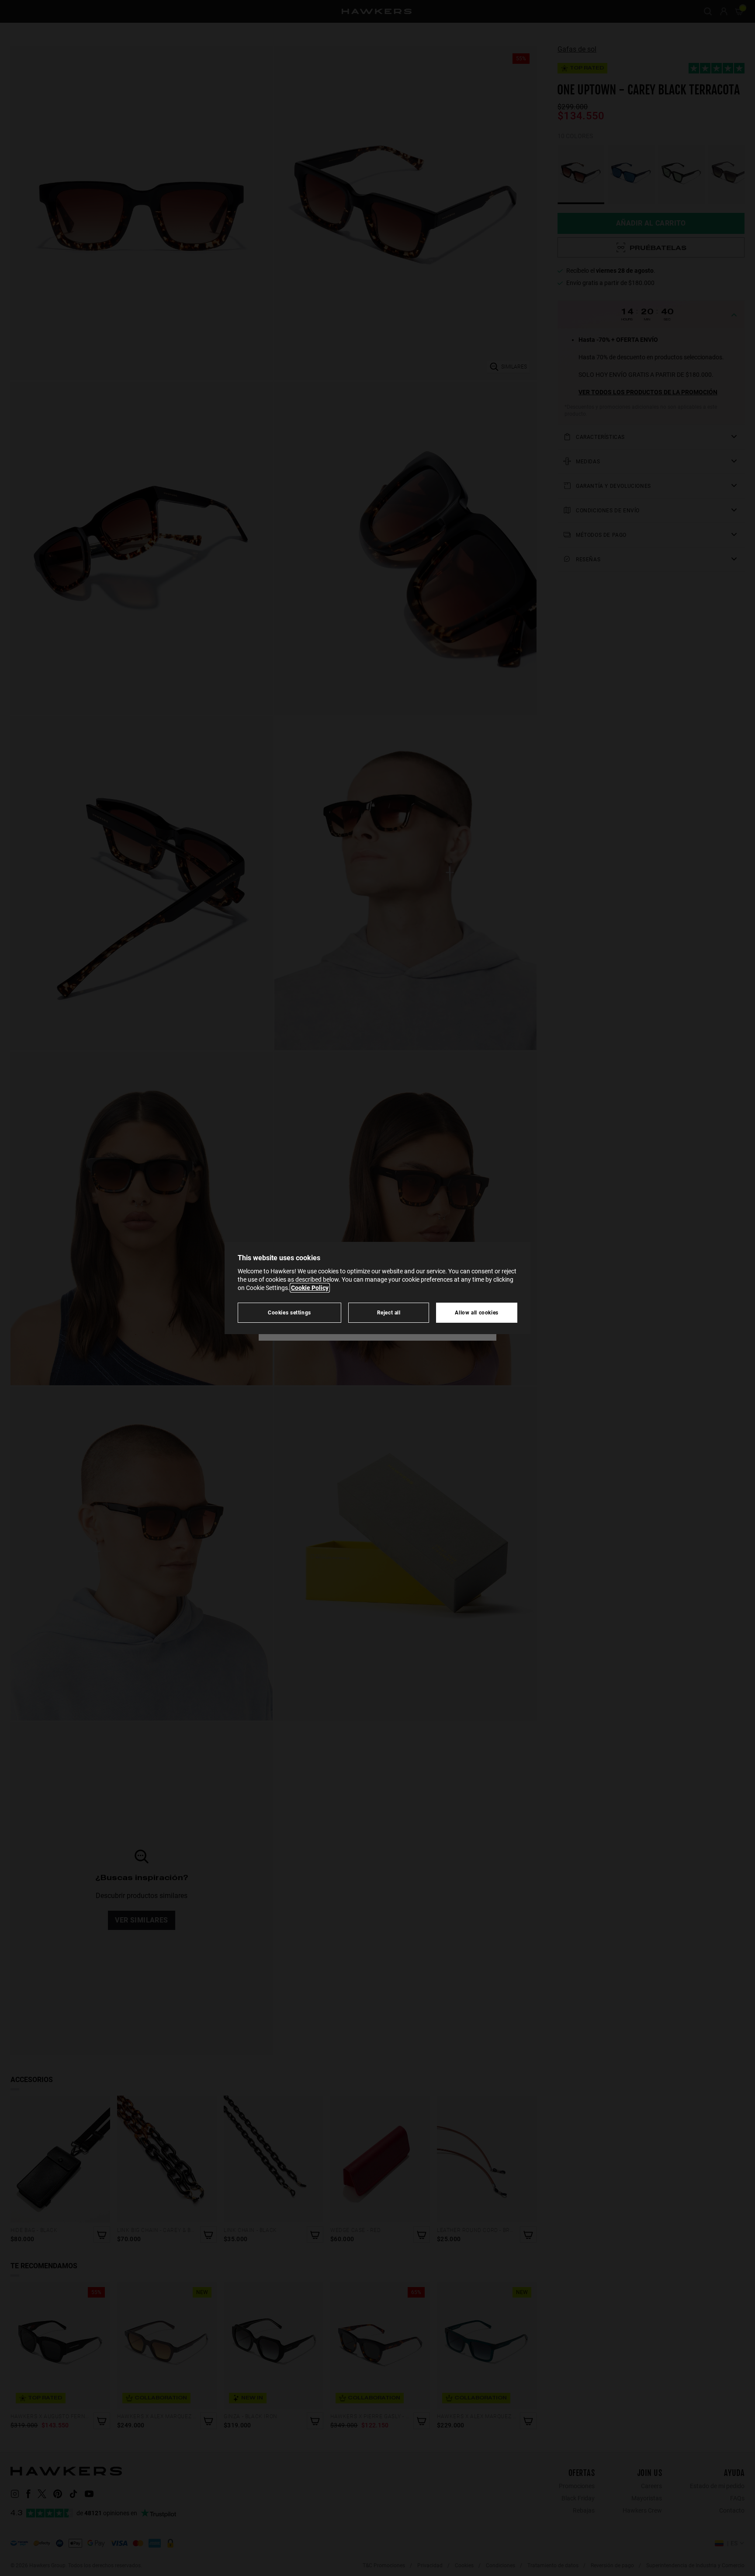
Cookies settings (289, 1312)
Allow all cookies (477, 1312)
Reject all (389, 1312)
